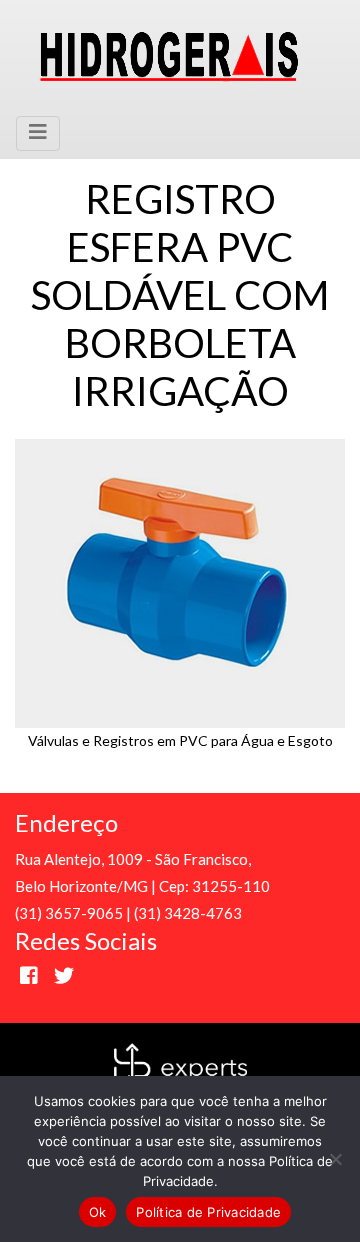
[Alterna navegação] (38, 133)
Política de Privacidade (208, 1212)
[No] (335, 1159)
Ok (98, 1212)
